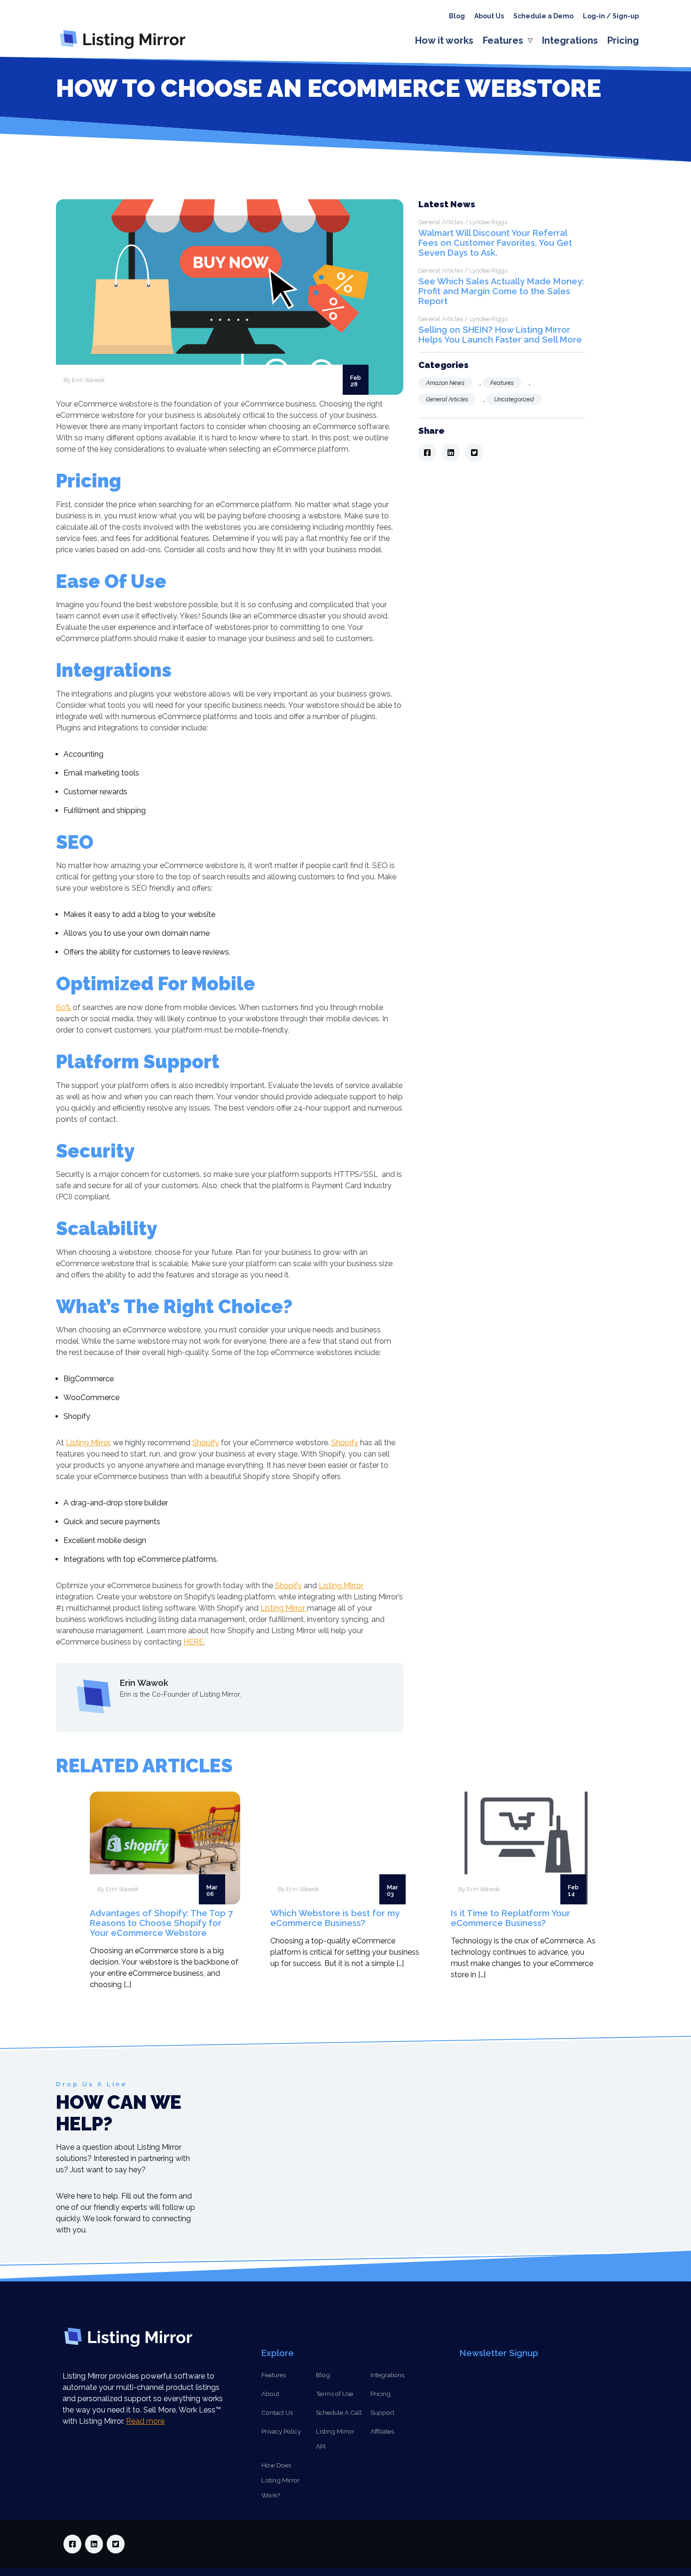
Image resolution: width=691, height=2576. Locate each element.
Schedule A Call (339, 2412)
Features (503, 40)
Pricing (623, 40)
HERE (193, 1642)
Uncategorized (514, 399)
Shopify (206, 1443)
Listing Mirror (88, 1443)
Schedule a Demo (543, 16)
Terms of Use (334, 2394)
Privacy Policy (281, 2431)
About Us (489, 16)
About (270, 2394)
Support (382, 2412)
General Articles (447, 399)
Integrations (570, 40)
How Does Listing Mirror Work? (281, 2480)
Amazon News (445, 383)
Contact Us (277, 2412)
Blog (457, 16)
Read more (145, 2421)
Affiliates (382, 2431)
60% (63, 1007)
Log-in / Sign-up (611, 16)
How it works (444, 40)
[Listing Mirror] (126, 49)
